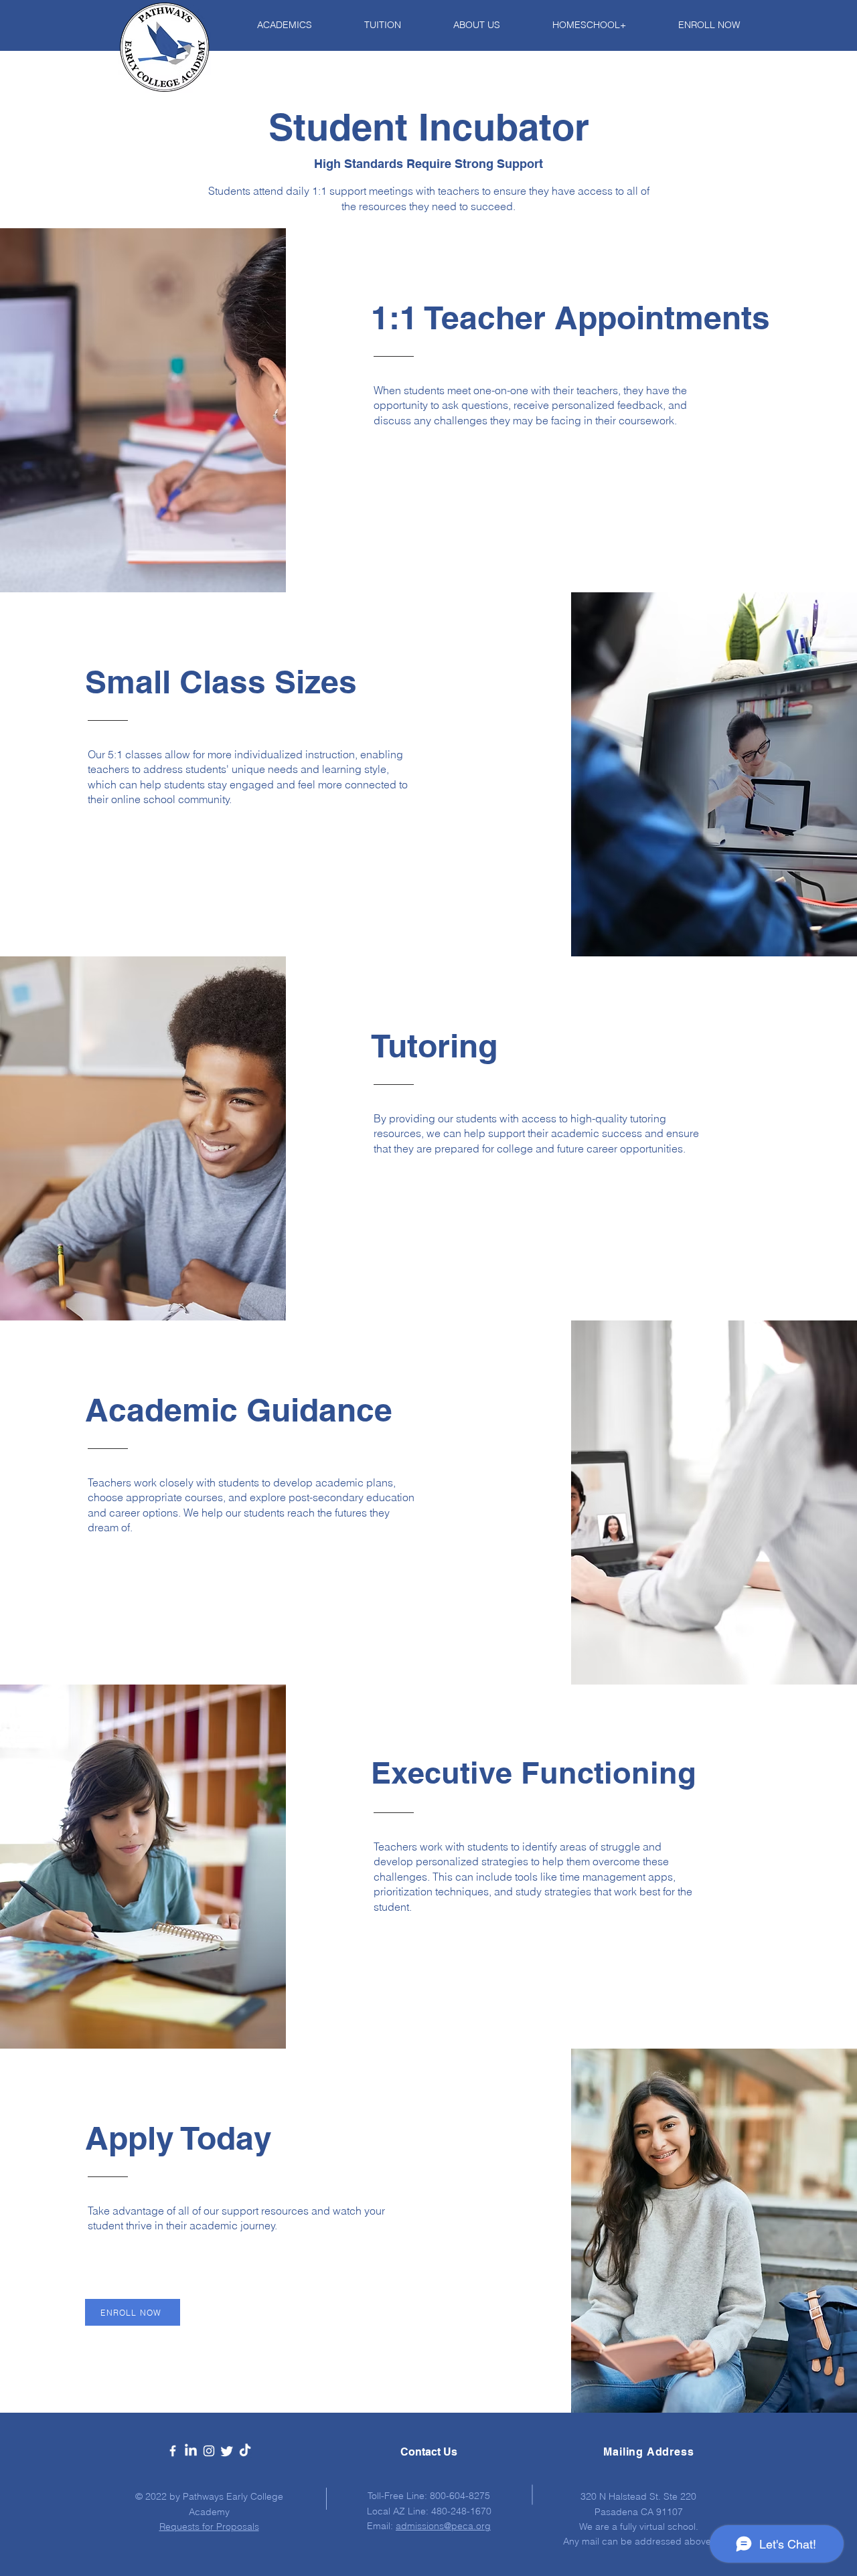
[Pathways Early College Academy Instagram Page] (209, 2451)
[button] (268, 25)
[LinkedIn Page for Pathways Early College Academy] (191, 2451)
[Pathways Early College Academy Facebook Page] (173, 2451)
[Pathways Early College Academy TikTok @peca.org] (245, 2451)
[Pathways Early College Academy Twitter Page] (227, 2451)
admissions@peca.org (443, 2526)
